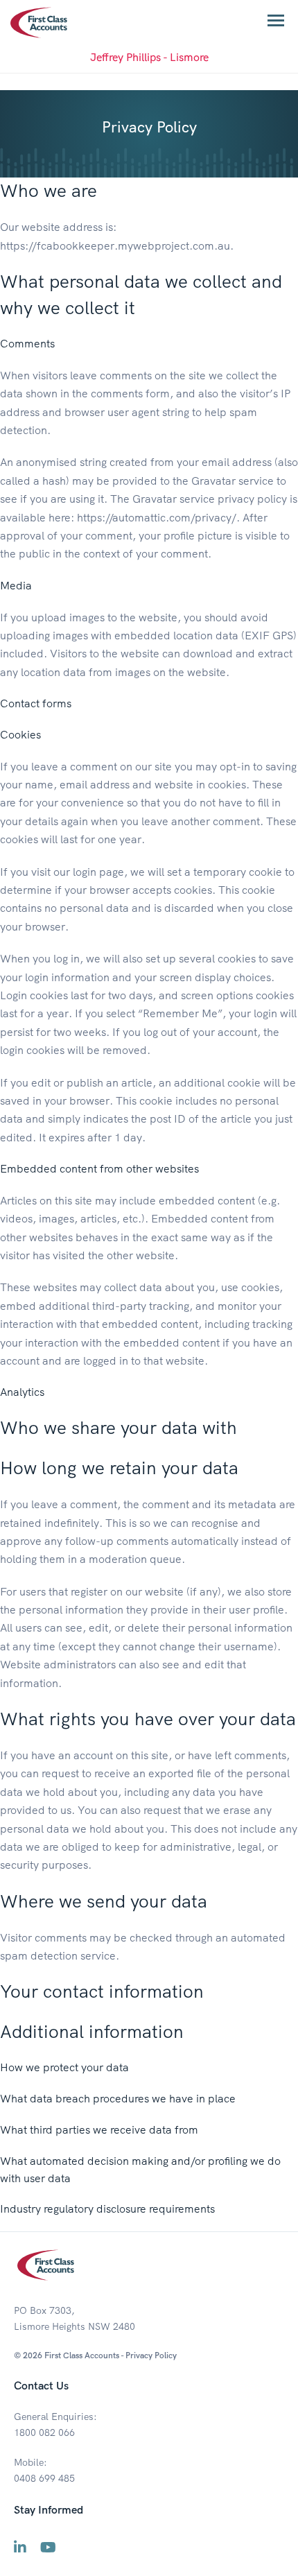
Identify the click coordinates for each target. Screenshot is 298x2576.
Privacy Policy (151, 2355)
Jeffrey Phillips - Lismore (149, 57)
